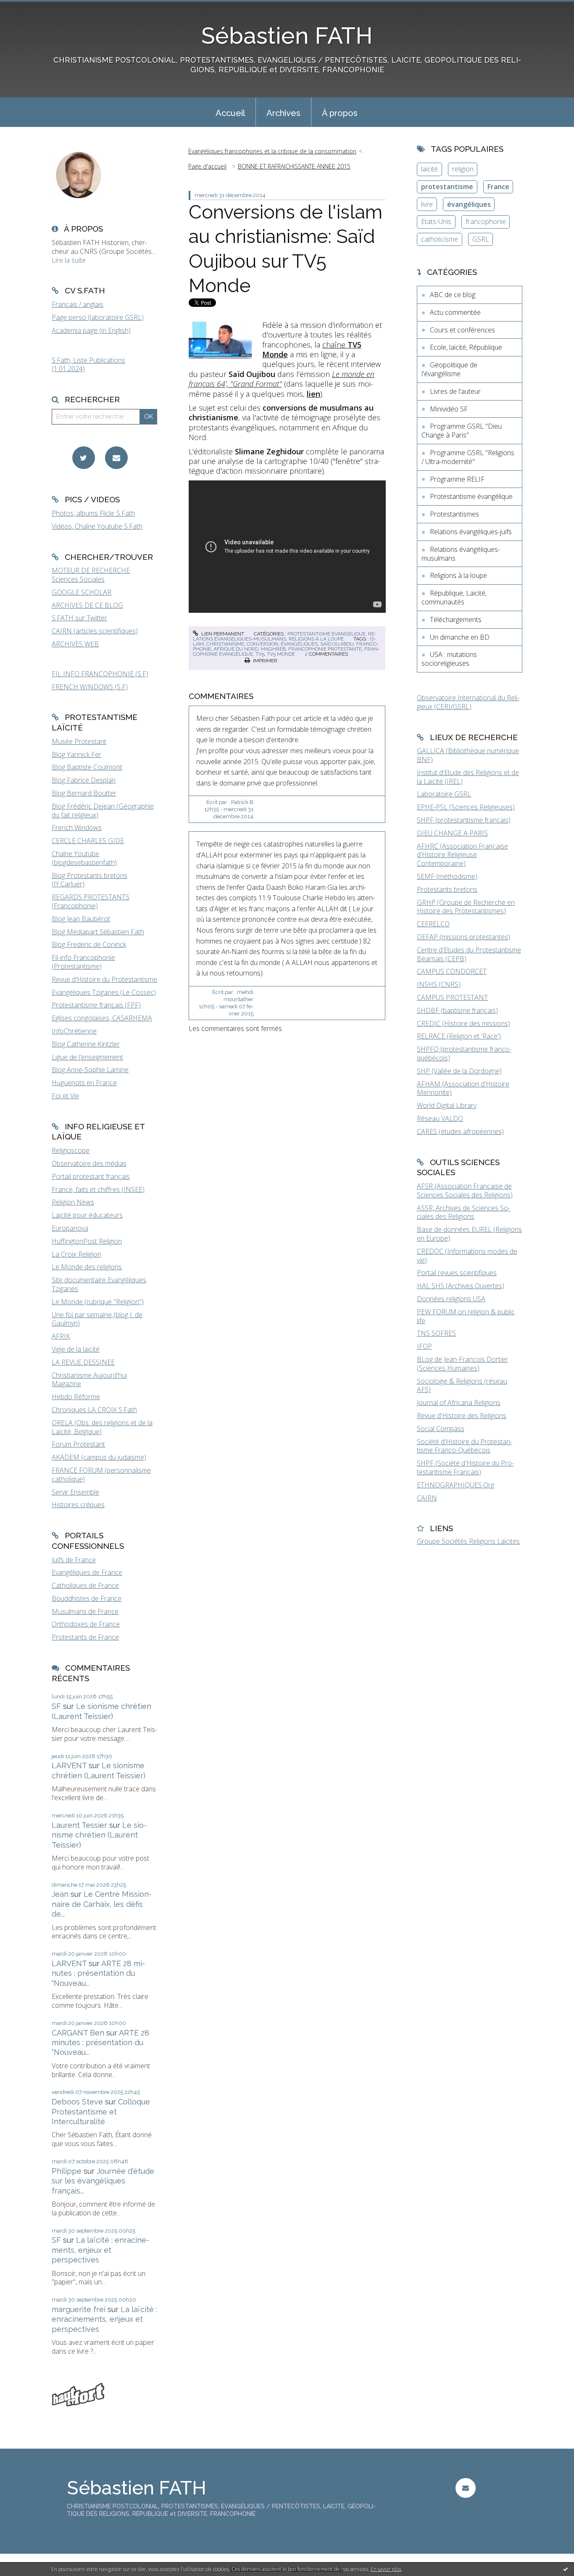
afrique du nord (236, 649)
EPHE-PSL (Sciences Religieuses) (466, 807)
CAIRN (427, 1498)
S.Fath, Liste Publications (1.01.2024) (88, 365)
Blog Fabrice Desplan (84, 780)
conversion (262, 644)
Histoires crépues (78, 1505)
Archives (283, 113)
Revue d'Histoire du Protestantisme (104, 979)
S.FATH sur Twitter (79, 618)
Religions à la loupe (316, 639)
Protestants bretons (447, 889)
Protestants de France (85, 1637)
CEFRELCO (433, 924)
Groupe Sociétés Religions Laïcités (468, 1541)
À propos (340, 113)
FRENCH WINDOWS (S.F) (90, 687)
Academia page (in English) (91, 330)
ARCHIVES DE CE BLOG (87, 605)
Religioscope (71, 1150)
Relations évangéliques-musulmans (285, 636)
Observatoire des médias (89, 1163)
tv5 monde (281, 654)
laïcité (429, 169)
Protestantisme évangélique (326, 634)
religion (463, 169)
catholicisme (440, 239)
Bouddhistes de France (87, 1598)
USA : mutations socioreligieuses (449, 659)
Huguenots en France (84, 1083)
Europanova (70, 1228)
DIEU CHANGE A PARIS (452, 833)
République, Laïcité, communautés (454, 597)
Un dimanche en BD (460, 637)
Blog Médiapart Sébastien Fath (98, 932)
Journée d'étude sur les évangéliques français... (103, 2181)
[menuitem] (230, 112)
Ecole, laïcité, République (466, 347)
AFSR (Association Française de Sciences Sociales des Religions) (465, 1190)
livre (427, 204)
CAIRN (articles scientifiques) (95, 631)
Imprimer (265, 661)
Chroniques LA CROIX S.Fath (94, 1410)
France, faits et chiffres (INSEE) (98, 1189)
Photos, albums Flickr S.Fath (93, 513)
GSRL (481, 239)
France (498, 187)
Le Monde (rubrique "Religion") (98, 1302)
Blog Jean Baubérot (81, 919)
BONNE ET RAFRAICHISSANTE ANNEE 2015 (294, 166)
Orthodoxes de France (86, 1624)
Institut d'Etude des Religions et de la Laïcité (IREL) (468, 777)
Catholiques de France (85, 1585)
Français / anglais (78, 304)
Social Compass (441, 1429)
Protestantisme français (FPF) (96, 1005)
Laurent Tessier (79, 1825)
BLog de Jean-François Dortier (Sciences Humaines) (462, 1364)
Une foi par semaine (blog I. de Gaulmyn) (97, 1319)
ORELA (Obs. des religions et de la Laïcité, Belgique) (102, 1427)
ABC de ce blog (453, 295)
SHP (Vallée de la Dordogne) (459, 1071)
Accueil (230, 113)
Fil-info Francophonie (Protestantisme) (83, 962)
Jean (60, 1894)
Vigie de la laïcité (76, 1349)
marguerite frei (79, 2309)
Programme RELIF (457, 479)
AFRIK (61, 1336)
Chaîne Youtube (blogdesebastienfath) (84, 858)
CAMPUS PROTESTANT (452, 997)
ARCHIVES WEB (75, 644)
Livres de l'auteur (455, 391)
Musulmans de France (85, 1611)
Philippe (67, 2171)
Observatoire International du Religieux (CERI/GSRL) (468, 702)
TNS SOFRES (436, 1333)
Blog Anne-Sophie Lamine (90, 1070)
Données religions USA (451, 1299)
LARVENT (69, 1765)
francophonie (486, 221)
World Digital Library (447, 1105)
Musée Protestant (79, 741)
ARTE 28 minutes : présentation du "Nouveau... (98, 1973)
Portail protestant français (91, 1176)
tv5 (260, 654)
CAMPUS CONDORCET (452, 971)
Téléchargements (456, 620)
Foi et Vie (65, 1096)
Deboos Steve (77, 2102)
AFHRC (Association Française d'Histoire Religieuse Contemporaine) (462, 855)
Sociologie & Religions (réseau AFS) (462, 1386)
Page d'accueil (207, 166)
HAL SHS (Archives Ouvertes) (461, 1286)
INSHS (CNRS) (439, 984)
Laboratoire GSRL (444, 794)
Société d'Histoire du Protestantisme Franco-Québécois (465, 1446)
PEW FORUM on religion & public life (466, 1316)
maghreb (273, 649)
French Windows (77, 828)
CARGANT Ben (78, 2033)
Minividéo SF (449, 409)
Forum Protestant (78, 1444)
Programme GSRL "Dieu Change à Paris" (462, 431)
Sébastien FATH (287, 36)
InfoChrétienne (74, 1031)
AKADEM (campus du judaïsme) (99, 1457)
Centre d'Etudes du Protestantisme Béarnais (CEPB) (469, 954)
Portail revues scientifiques (457, 1273)
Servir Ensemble (75, 1492)
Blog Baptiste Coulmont (87, 767)
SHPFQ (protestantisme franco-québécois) (464, 1053)
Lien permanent (222, 634)
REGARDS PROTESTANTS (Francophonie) (91, 901)
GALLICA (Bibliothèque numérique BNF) (468, 755)
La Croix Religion (76, 1254)
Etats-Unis (436, 221)
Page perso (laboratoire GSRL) (98, 317)
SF (56, 1706)
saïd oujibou (337, 644)
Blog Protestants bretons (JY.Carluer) (90, 880)
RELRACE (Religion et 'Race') (459, 1036)
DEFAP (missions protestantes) (463, 937)
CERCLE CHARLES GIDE (88, 841)
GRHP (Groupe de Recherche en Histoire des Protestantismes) (466, 907)
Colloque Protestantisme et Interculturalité (101, 2112)
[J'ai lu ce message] (566, 2569)
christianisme (225, 644)
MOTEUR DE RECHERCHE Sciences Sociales (91, 575)
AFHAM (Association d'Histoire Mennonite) (463, 1088)
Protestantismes (454, 514)
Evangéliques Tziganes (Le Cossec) (104, 992)
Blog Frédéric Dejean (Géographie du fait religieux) (103, 811)
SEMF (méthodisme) (447, 876)
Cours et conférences (462, 330)
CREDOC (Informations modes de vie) (467, 1256)
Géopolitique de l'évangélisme (449, 369)
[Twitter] (84, 458)
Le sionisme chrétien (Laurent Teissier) (99, 1835)
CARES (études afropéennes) (460, 1131)
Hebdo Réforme (76, 1397)
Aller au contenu (29, 8)
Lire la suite (69, 260)
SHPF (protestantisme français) (464, 820)
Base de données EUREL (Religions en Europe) (469, 1234)
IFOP (424, 1346)
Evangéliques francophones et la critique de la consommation (272, 151)
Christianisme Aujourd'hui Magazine (89, 1380)
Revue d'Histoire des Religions (462, 1416)
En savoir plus (386, 2569)
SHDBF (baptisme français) (457, 1010)
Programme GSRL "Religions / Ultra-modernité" (468, 457)
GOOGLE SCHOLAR (82, 592)
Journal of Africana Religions (459, 1403)
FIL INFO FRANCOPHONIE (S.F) (100, 674)
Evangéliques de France (87, 1572)
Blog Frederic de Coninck (89, 944)
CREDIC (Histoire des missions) (463, 1023)
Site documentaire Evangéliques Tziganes (99, 1284)
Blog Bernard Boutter (84, 793)
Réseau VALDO (440, 1118)
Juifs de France (74, 1560)
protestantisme (447, 187)
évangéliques (299, 644)
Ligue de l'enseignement (87, 1057)
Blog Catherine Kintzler (86, 1044)
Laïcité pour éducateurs (87, 1215)
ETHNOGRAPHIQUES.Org (456, 1485)
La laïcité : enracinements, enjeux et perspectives (100, 2250)
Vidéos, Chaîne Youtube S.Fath (97, 526)
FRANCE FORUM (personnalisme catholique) (101, 1475)
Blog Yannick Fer (76, 754)
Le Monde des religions (87, 1267)
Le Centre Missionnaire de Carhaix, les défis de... (102, 1904)
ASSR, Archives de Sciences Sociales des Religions (463, 1212)
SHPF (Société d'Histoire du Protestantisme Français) (465, 1467)
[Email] (116, 458)
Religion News (73, 1202)
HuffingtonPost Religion (87, 1241)
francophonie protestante (325, 649)
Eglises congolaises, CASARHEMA (102, 1018)
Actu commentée (455, 312)
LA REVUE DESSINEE (83, 1362)
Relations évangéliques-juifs (471, 532)
